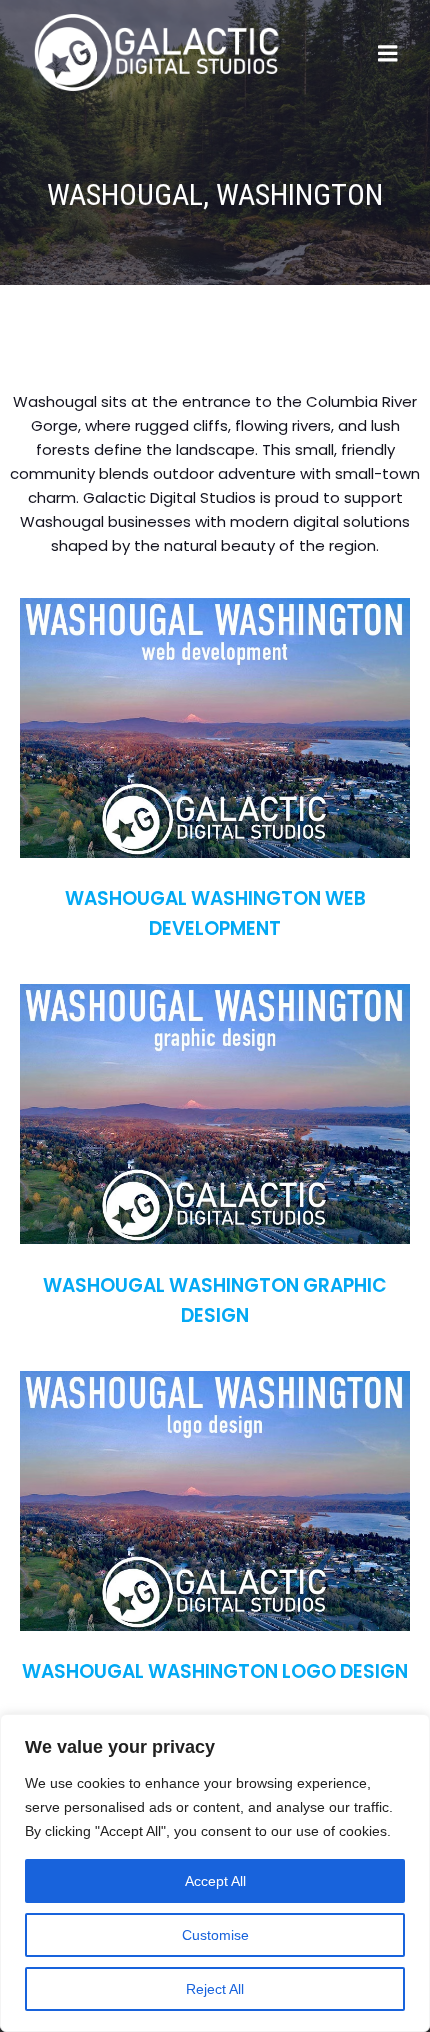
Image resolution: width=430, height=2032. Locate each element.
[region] (215, 1873)
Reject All (215, 1989)
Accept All (215, 1881)
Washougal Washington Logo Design (215, 1671)
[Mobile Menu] (388, 54)
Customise (215, 1935)
